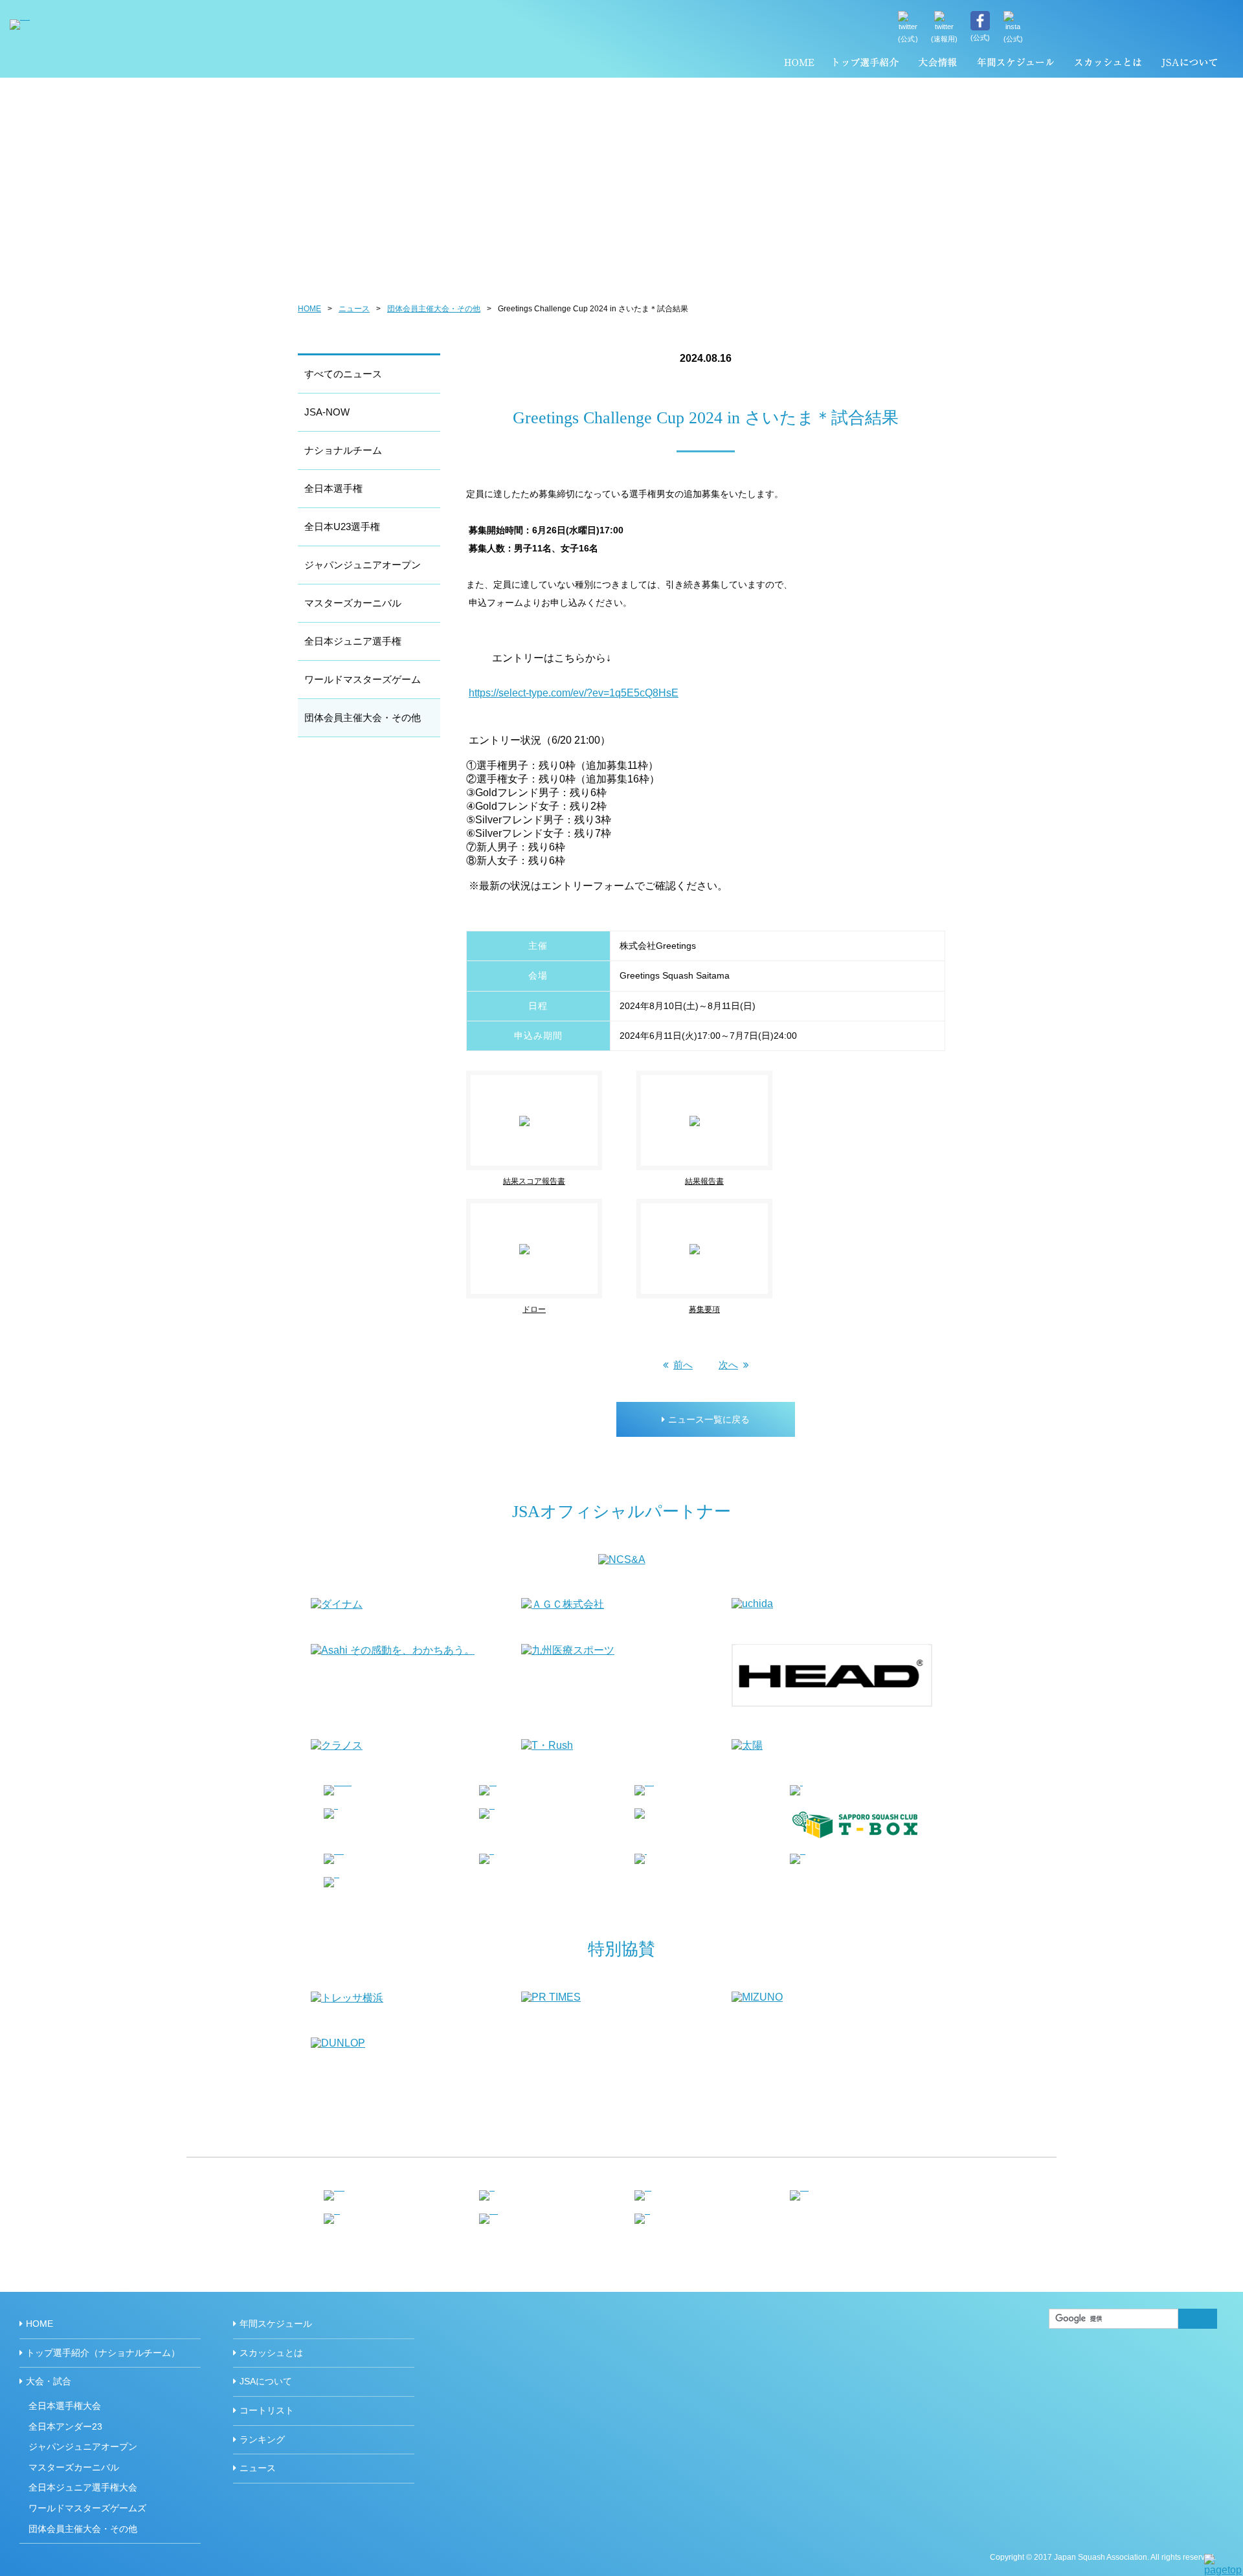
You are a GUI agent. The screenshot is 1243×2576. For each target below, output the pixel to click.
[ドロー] (551, 1204)
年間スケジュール (1015, 65)
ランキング (262, 2439)
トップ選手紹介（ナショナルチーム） (867, 65)
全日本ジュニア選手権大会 (83, 2487)
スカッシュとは (1107, 65)
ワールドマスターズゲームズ (87, 2508)
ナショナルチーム (343, 450)
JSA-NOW (327, 412)
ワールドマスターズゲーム (363, 679)
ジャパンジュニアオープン (363, 565)
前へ (683, 1365)
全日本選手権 (333, 488)
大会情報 (938, 65)
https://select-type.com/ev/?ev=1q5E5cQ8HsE (574, 693)
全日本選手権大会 (65, 2406)
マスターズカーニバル (353, 603)
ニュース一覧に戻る (709, 1419)
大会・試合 (49, 2381)
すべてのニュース (343, 374)
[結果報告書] (722, 1076)
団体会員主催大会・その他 (434, 309)
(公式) (908, 39)
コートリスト (267, 2410)
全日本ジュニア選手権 (353, 641)
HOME (799, 65)
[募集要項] (704, 1204)
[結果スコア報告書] (551, 1076)
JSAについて (1189, 65)
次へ (728, 1365)
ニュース (354, 309)
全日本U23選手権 (342, 527)
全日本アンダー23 (65, 2426)
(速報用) (945, 39)
